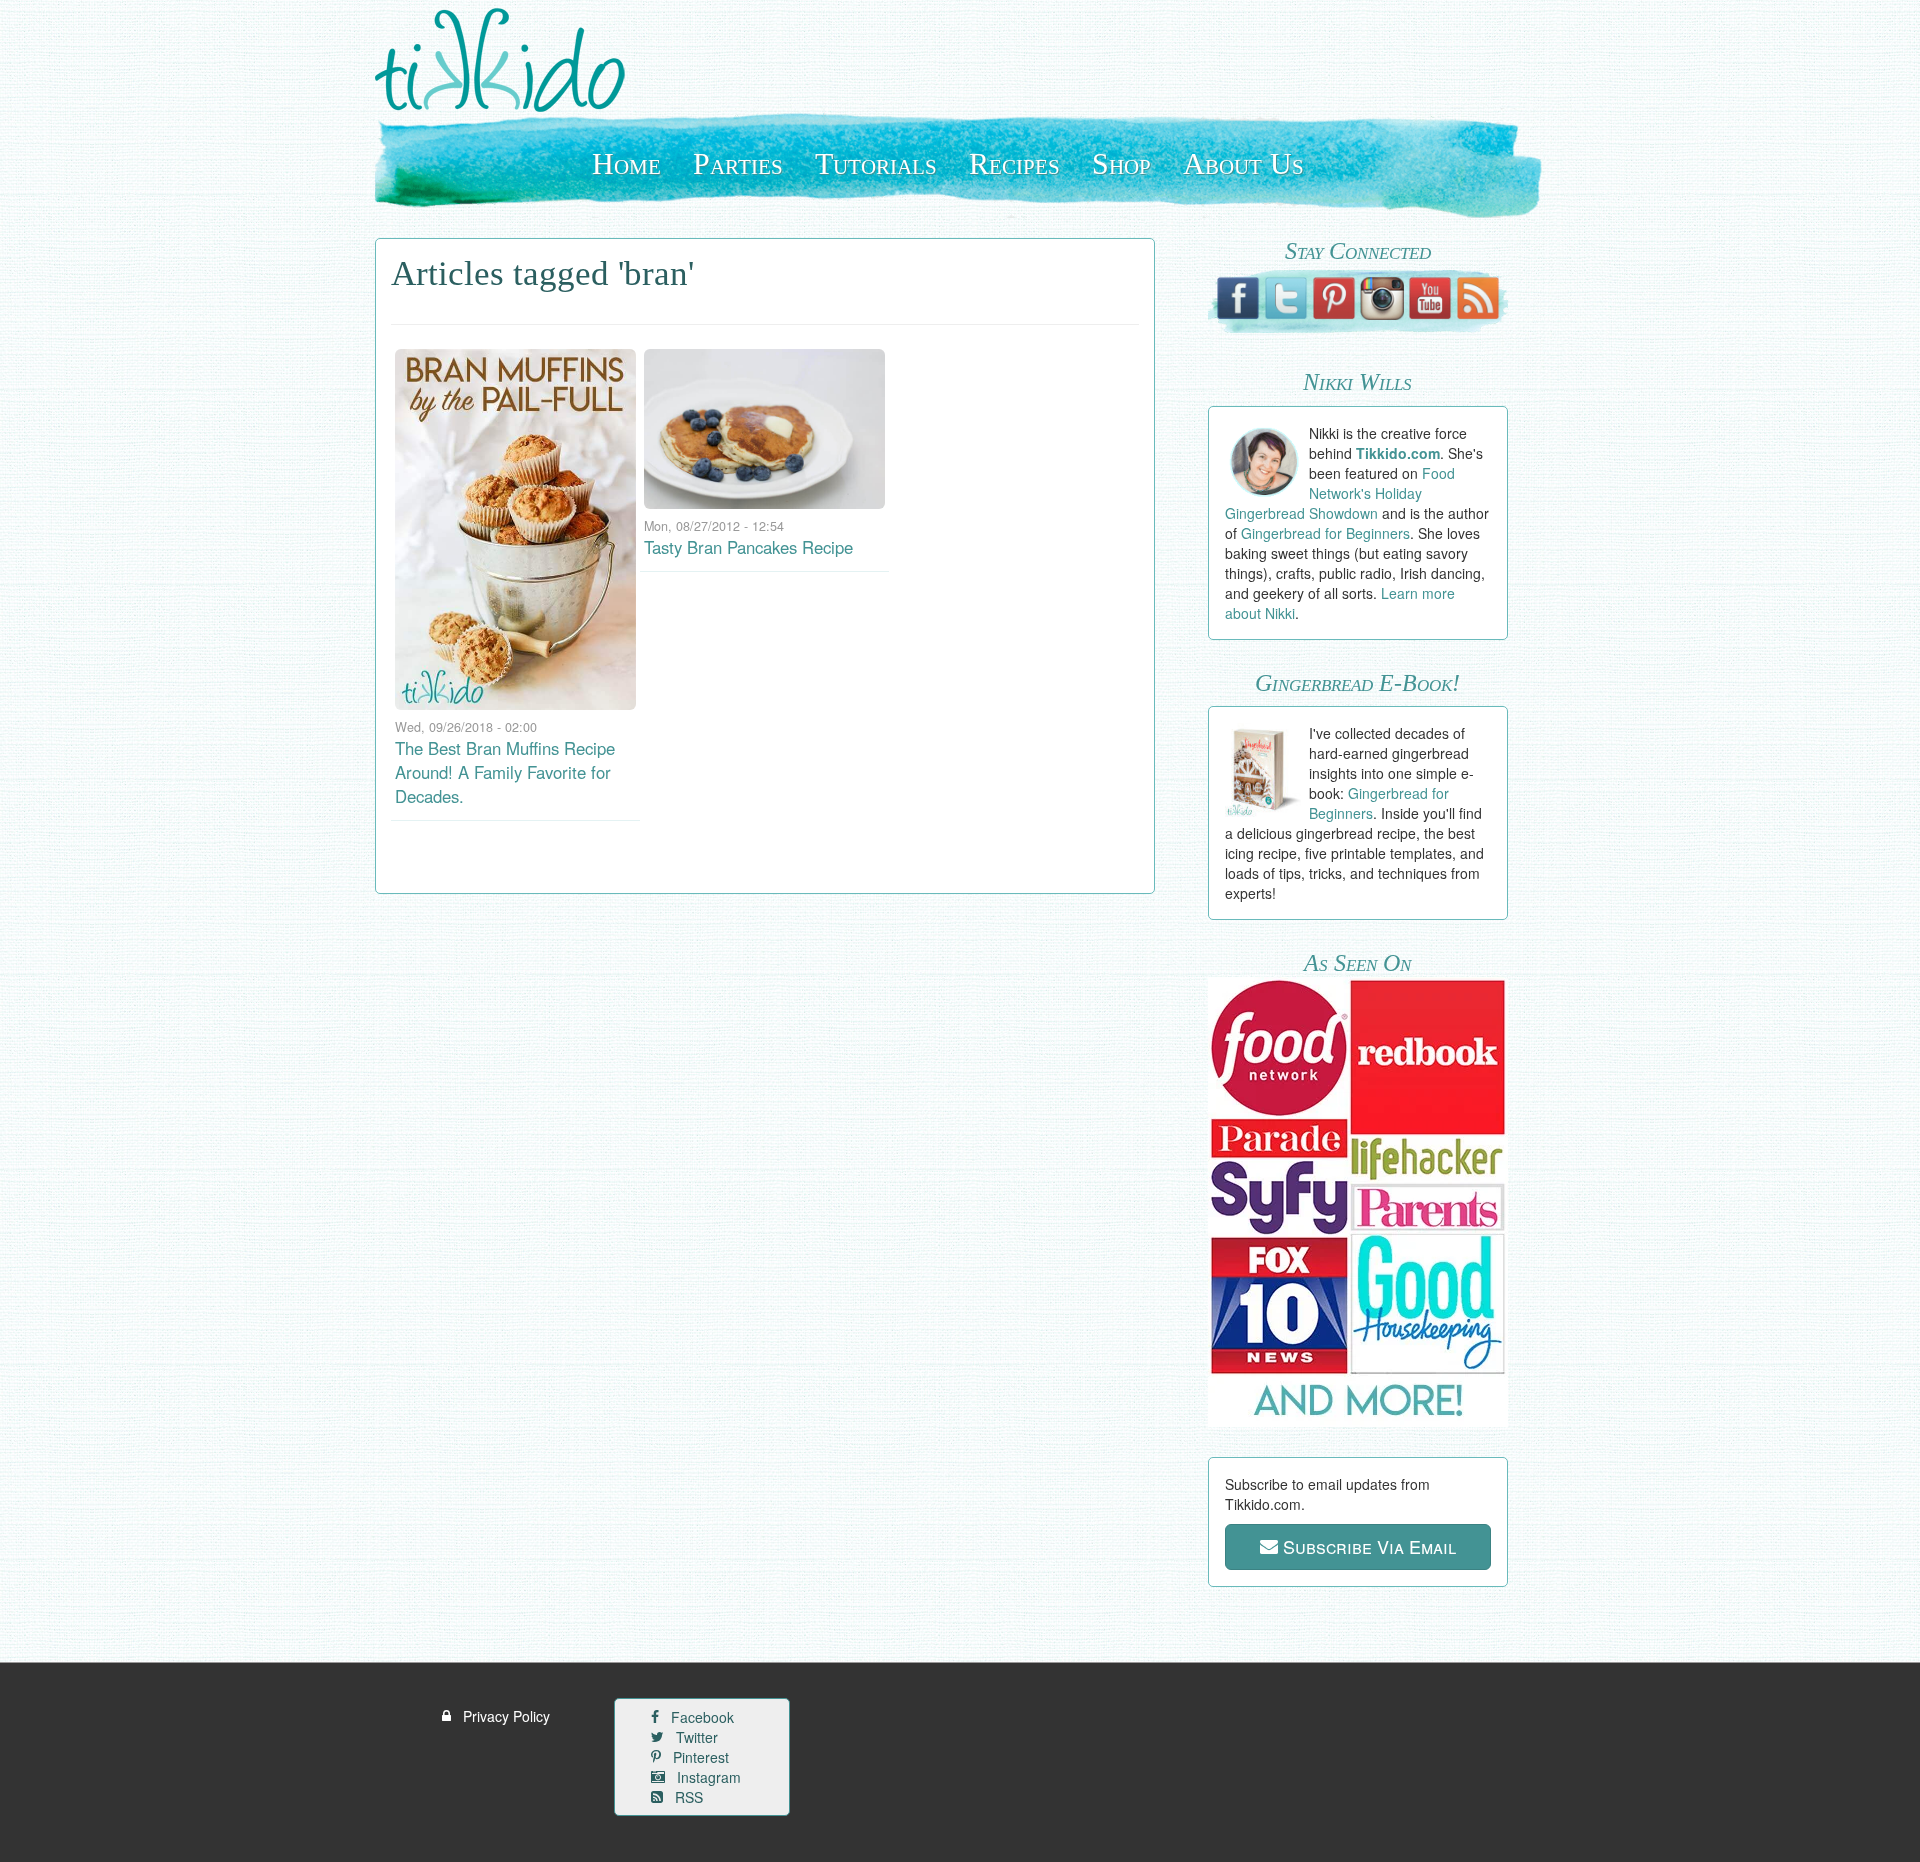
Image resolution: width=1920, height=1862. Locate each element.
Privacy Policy (504, 1716)
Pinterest (699, 1757)
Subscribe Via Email (1367, 1546)
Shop (1121, 163)
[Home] (507, 60)
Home (626, 163)
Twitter (695, 1737)
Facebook (700, 1717)
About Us (1243, 163)
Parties (738, 163)
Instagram (707, 1777)
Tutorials (876, 163)
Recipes (1014, 163)
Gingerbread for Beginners (1325, 533)
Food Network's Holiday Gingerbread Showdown (1340, 493)
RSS (687, 1797)
